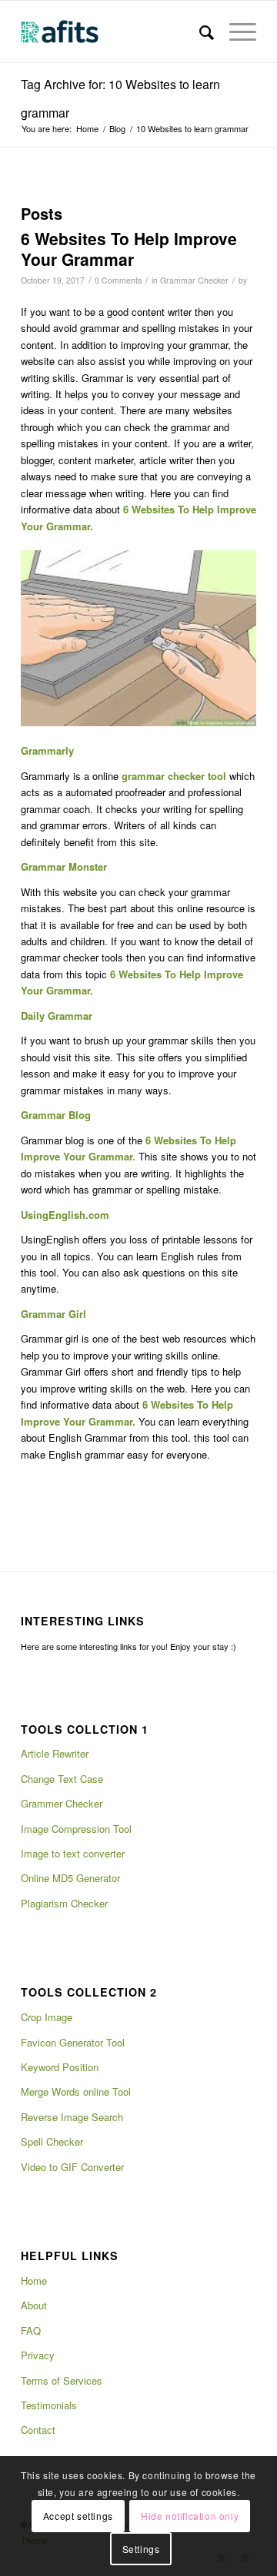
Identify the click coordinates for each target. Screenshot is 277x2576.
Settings (141, 2549)
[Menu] (235, 32)
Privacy (38, 2355)
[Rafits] (115, 32)
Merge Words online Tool (76, 2091)
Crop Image (47, 2017)
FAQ (31, 2330)
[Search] (199, 32)
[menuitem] (199, 32)
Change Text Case (62, 1779)
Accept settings (78, 2516)
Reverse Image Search (72, 2117)
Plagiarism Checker (64, 1903)
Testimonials (49, 2405)
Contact (38, 2430)
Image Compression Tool (76, 1829)
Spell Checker (52, 2141)
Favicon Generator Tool (73, 2042)
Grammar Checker (194, 280)
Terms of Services (62, 2380)
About (34, 2305)
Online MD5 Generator (70, 1878)
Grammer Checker (62, 1803)
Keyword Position (60, 2067)
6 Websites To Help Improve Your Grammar (129, 249)
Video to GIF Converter (72, 2167)
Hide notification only (190, 2516)
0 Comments (118, 280)
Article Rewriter (55, 1753)
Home (34, 2281)
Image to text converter (73, 1853)
